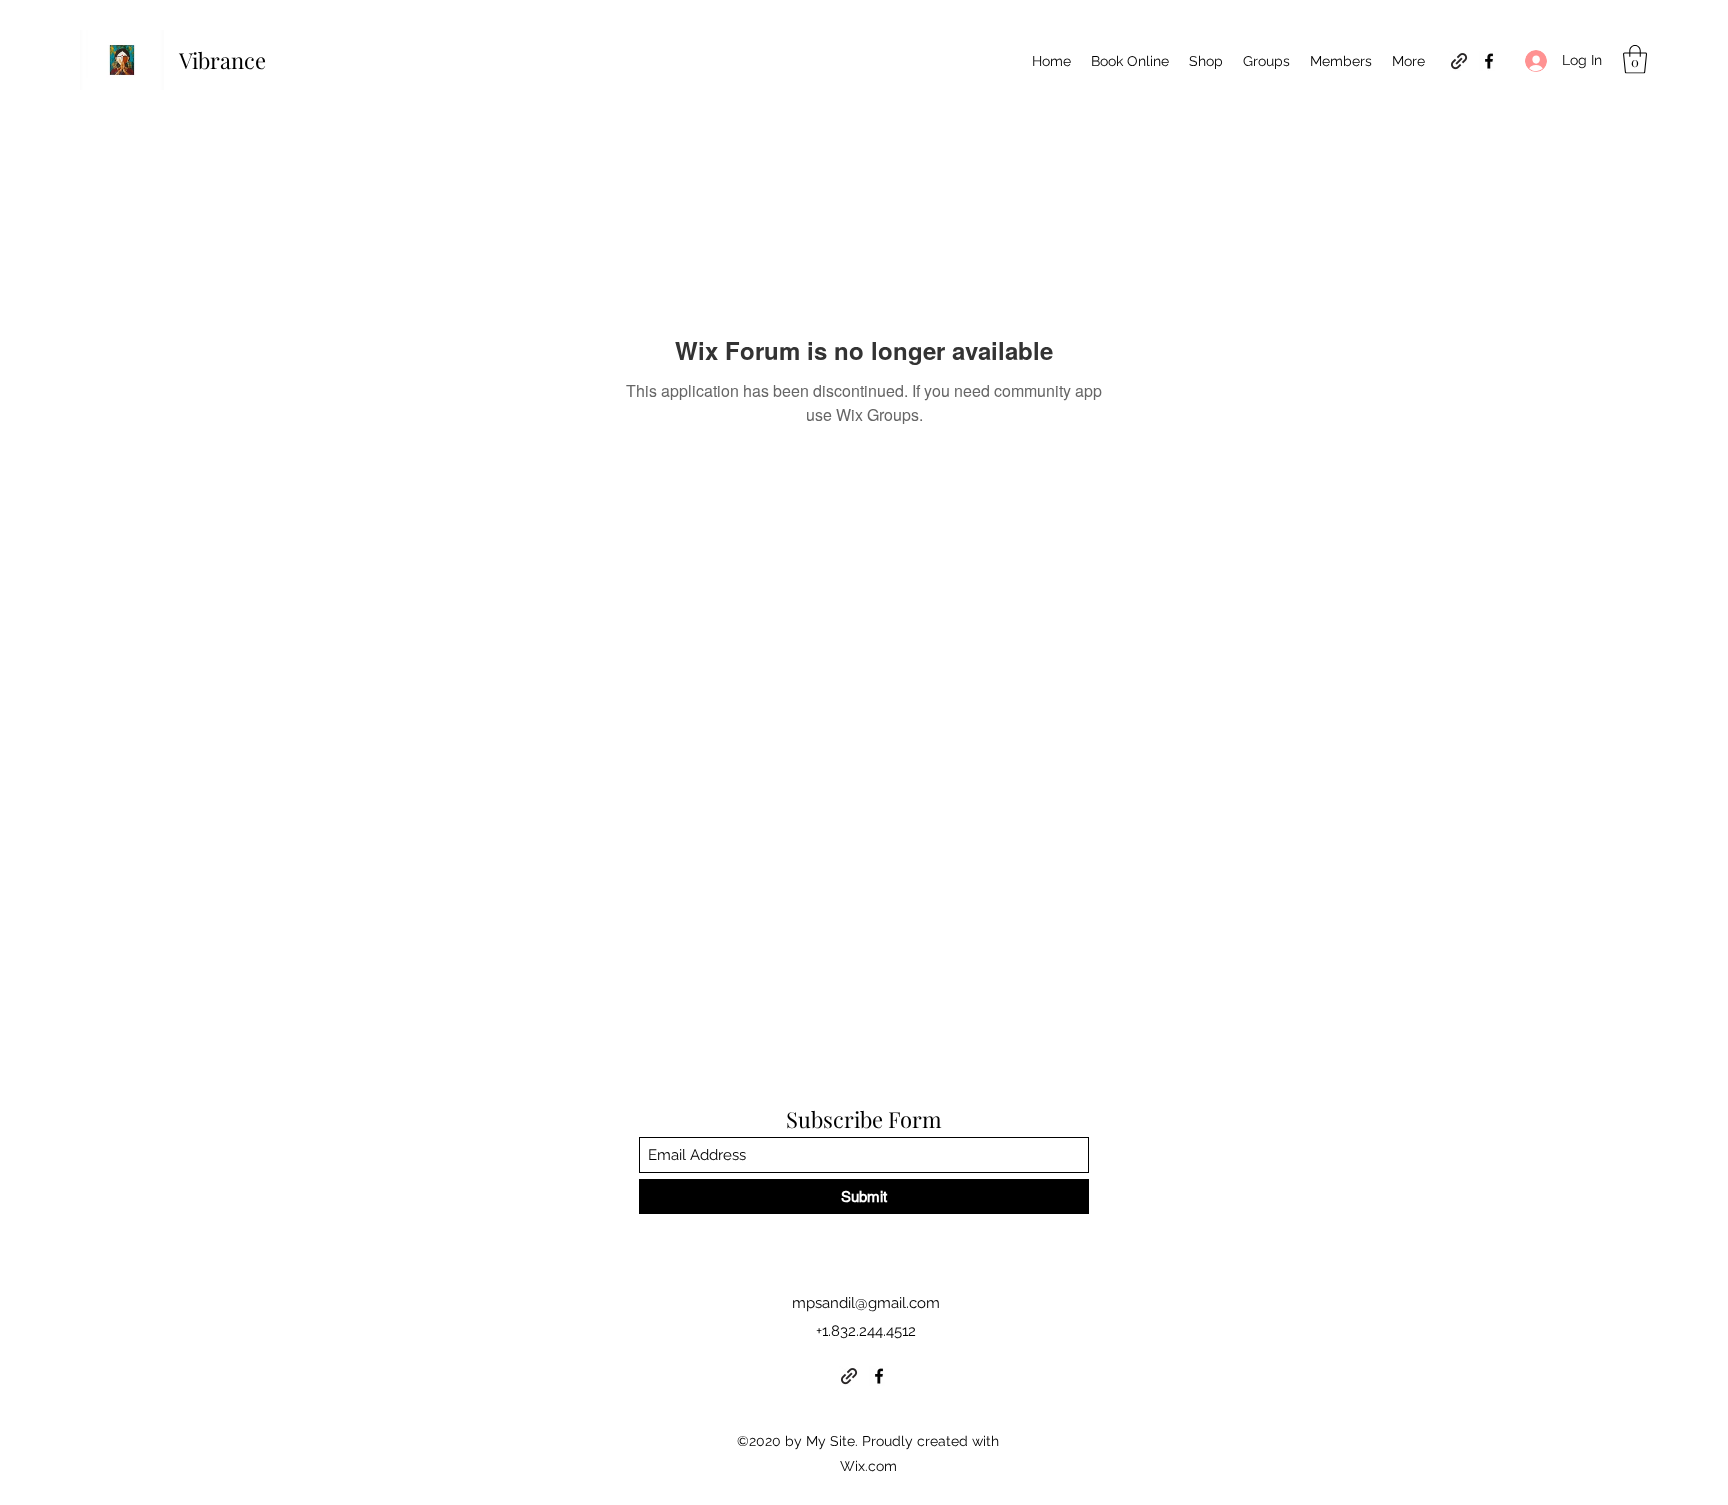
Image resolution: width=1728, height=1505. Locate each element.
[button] (1635, 59)
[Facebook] (1489, 61)
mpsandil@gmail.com (866, 1303)
